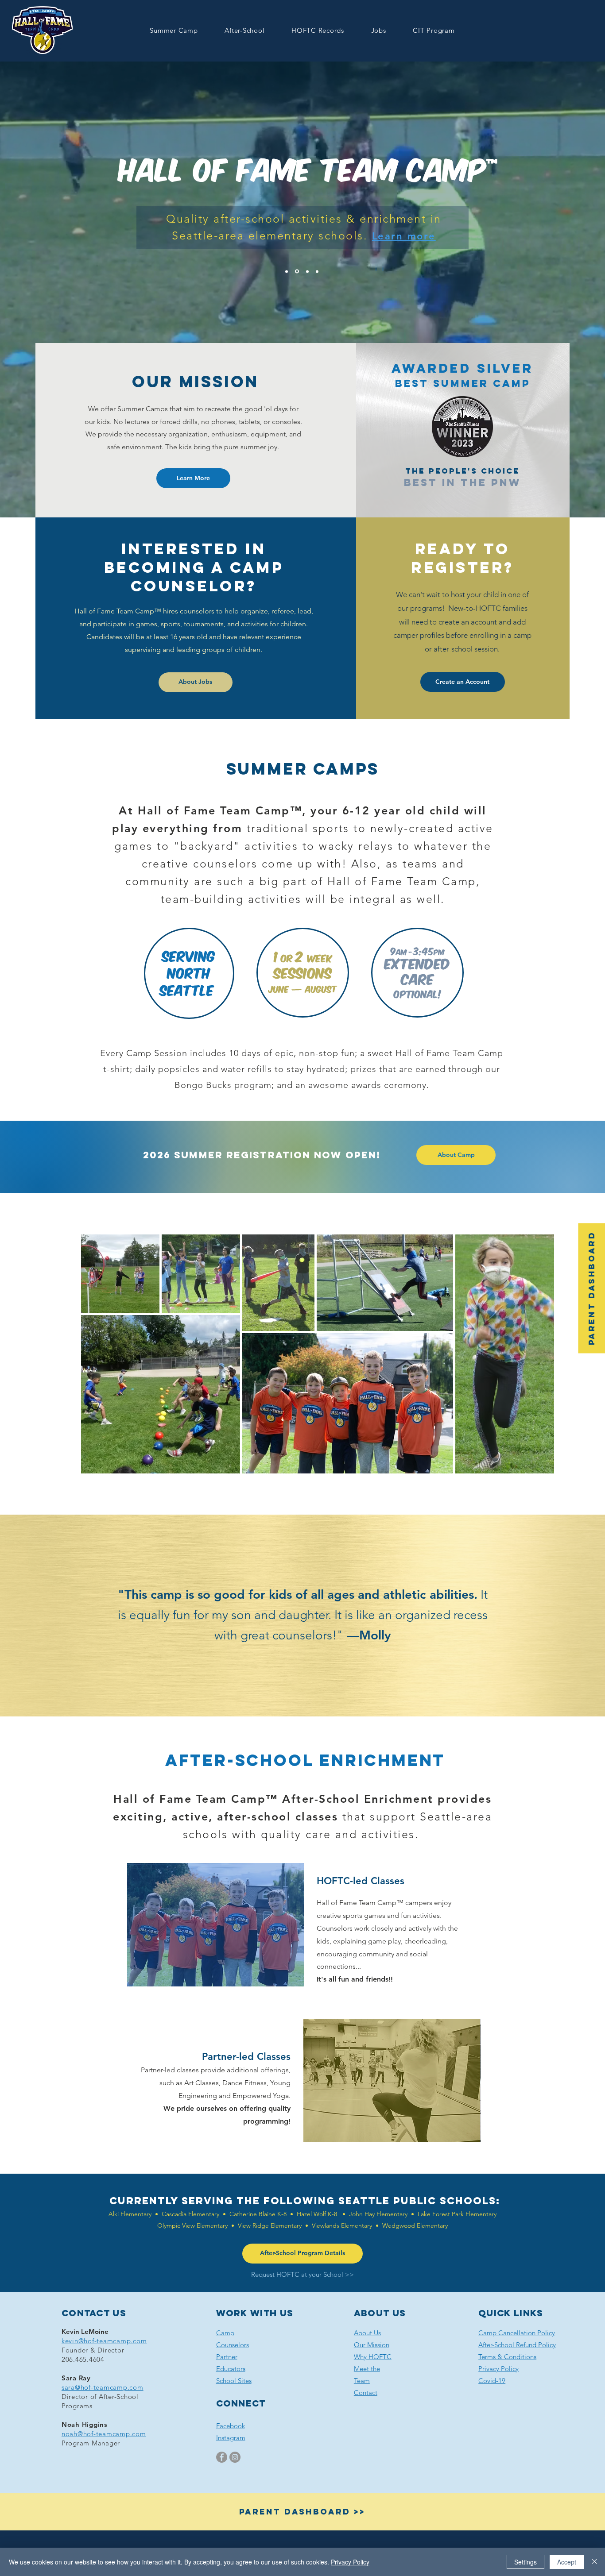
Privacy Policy (350, 2562)
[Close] (594, 2562)
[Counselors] (307, 272)
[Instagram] (235, 2457)
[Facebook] (222, 2457)
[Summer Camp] (287, 271)
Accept (567, 2562)
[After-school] (296, 271)
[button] (174, 30)
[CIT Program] (317, 271)
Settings (525, 2562)
